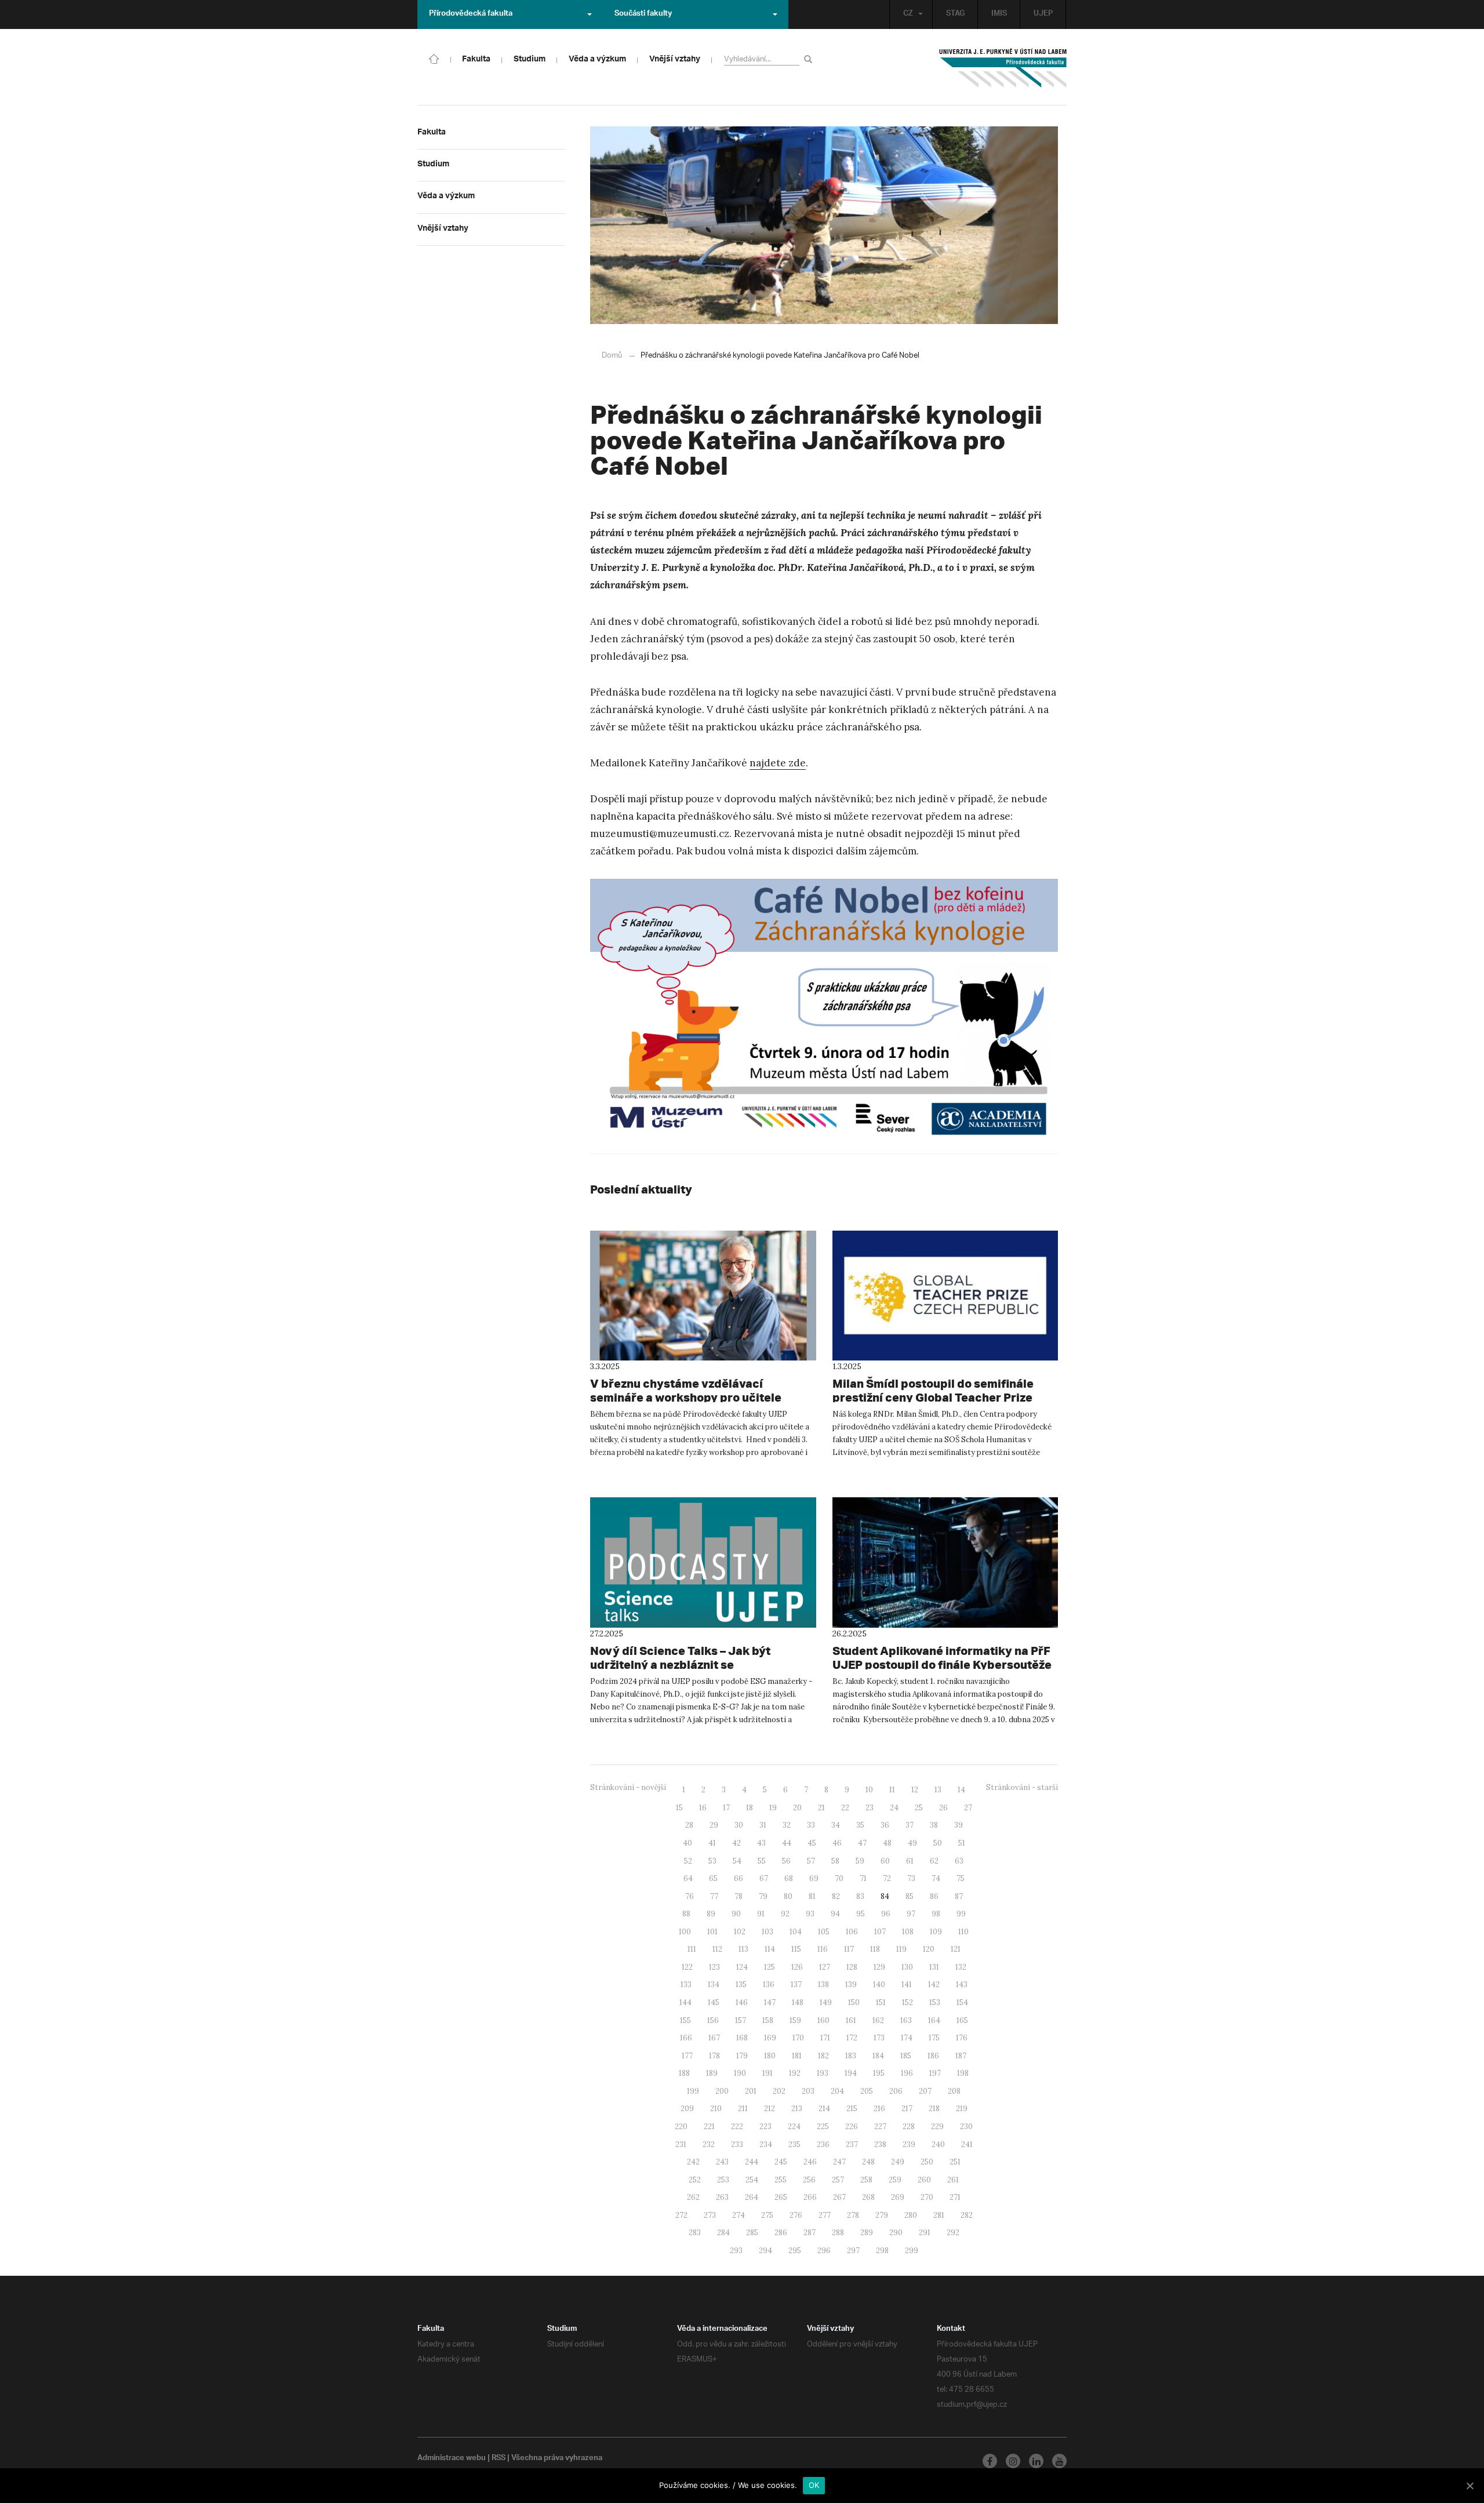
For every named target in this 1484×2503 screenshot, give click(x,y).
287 (810, 2233)
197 (935, 2073)
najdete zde (778, 763)
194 (851, 2073)
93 (810, 1914)
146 (742, 2002)
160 (823, 2020)
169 (770, 2038)
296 (824, 2251)
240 (938, 2144)
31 (763, 1825)
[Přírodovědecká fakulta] (434, 58)
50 (938, 1843)
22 (845, 1808)
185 (906, 2056)
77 (714, 1896)
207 (925, 2091)
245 (781, 2162)
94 (835, 1914)
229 (937, 2127)
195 (879, 2073)
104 (796, 1932)
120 (929, 1949)
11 (892, 1790)
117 (849, 1949)
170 (798, 2038)
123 (714, 1967)
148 (798, 2002)
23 (870, 1808)
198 (963, 2073)
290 (896, 2233)
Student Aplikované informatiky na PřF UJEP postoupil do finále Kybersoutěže (942, 1658)
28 (689, 1825)
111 (692, 1949)
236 (823, 2144)
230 (966, 2127)
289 (867, 2233)
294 (765, 2251)
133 (686, 1984)
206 (896, 2091)
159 (795, 2020)
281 (939, 2215)
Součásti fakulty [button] (643, 14)
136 (769, 1984)
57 (811, 1861)
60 (885, 1861)
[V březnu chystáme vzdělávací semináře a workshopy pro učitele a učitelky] (703, 1296)
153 (935, 2002)
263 (722, 2197)
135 (741, 1984)
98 (936, 1914)
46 (837, 1843)
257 (838, 2180)
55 (762, 1861)
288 (838, 2233)
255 (781, 2180)
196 (907, 2073)
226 (852, 2127)
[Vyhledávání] (810, 59)
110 (963, 1932)
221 (709, 2127)
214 (824, 2109)
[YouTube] (1059, 2461)
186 (933, 2056)
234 (766, 2144)
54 (737, 1861)
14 (961, 1790)
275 (767, 2215)
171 (825, 2038)
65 (713, 1878)
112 (717, 1949)
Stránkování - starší (1022, 1787)
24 (894, 1808)
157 (741, 2020)
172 (852, 2038)
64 (688, 1878)
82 (836, 1896)
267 (839, 2197)
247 (839, 2162)
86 (934, 1896)
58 (835, 1861)
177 (687, 2056)
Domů (612, 356)
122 (687, 1967)
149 (826, 2002)
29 (714, 1825)
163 (906, 2020)
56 (786, 1861)
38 (934, 1825)
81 (812, 1896)
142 (934, 1984)
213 (797, 2109)
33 (811, 1825)
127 (825, 1967)
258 (866, 2180)
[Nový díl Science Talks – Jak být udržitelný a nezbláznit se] (703, 1562)
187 (961, 2056)
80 (788, 1896)
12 (915, 1790)
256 (809, 2180)
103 (768, 1932)
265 (781, 2197)
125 (770, 1967)
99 (961, 1914)
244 (752, 2162)
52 (688, 1861)
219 (962, 2109)
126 (797, 1967)
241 (967, 2144)
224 (794, 2127)
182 (823, 2056)
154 (962, 2002)
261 (953, 2180)
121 (956, 1949)
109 (936, 1932)
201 (751, 2091)
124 (742, 1967)
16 (703, 1808)
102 (740, 1932)
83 (860, 1896)
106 (852, 1932)
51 (962, 1843)
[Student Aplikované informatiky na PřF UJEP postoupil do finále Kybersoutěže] (945, 1562)
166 (686, 2038)
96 (886, 1914)
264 (752, 2197)
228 (909, 2127)
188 (684, 2073)
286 (781, 2233)
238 (880, 2144)
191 (768, 2073)
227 (880, 2127)
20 (797, 1808)
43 (761, 1843)
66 (739, 1878)
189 (712, 2073)
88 (686, 1914)
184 (878, 2056)
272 (681, 2215)
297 (853, 2251)
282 (967, 2215)
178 (714, 2056)
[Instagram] (1013, 2461)
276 (796, 2215)
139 (851, 1984)
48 (887, 1843)
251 (955, 2162)
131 (934, 1967)
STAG (955, 14)
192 (795, 2073)
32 (787, 1825)
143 (962, 1984)
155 (685, 2020)
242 (693, 2162)
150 (854, 2002)
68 (789, 1878)
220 (681, 2127)
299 (912, 2251)
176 (962, 2038)
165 (962, 2020)
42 (736, 1843)
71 (863, 1878)
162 (878, 2020)
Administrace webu (452, 2459)
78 (739, 1896)
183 (851, 2056)
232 (709, 2144)
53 (712, 1861)
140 (879, 1984)
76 (690, 1896)
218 (934, 2109)
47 (862, 1843)
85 (910, 1896)
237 (852, 2144)
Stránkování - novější (628, 1787)
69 (814, 1878)
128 (852, 1967)
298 (882, 2251)
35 (860, 1825)
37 (910, 1825)
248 (868, 2162)
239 (909, 2144)
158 (768, 2020)
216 (879, 2109)
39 (959, 1825)
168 (742, 2038)
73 (911, 1878)
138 (823, 1984)
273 (710, 2215)
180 (770, 2056)
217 (907, 2109)
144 (685, 2002)
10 (869, 1790)
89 (711, 1914)
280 (911, 2215)
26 (943, 1808)
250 (927, 2162)
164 (934, 2020)
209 (687, 2109)
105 (824, 1932)
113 (743, 1949)
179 (742, 2056)
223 (765, 2127)
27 (968, 1808)
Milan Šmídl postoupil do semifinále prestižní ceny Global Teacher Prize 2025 (933, 1397)
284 (723, 2233)
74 (936, 1878)
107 (880, 1932)
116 (823, 1949)
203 (808, 2091)
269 (898, 2197)
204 (837, 2091)
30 (739, 1825)
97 (911, 1914)
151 (881, 2002)
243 (722, 2162)
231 (681, 2144)
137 (796, 1984)
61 (910, 1861)
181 (797, 2056)
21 (821, 1808)
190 (740, 2073)
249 (898, 2162)
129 (879, 1967)
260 (924, 2180)
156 (713, 2020)
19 (773, 1808)
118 (875, 1949)
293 (736, 2251)
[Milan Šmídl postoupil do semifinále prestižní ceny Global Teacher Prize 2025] (945, 1296)
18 (750, 1808)
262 (693, 2197)
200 (722, 2091)
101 (712, 1932)
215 (852, 2109)
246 (810, 2162)
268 (868, 2197)
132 (961, 1967)
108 (908, 1932)
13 (938, 1790)
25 (919, 1808)
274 (739, 2215)
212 (770, 2109)
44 (787, 1843)
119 (901, 1949)
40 (688, 1843)
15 (679, 1808)
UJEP (1043, 14)
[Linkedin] (1036, 2461)
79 (763, 1896)
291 (925, 2233)
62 (934, 1861)
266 (810, 2197)
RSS (499, 2459)
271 (955, 2197)
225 (823, 2127)
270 (927, 2197)
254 (752, 2180)
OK (814, 2485)
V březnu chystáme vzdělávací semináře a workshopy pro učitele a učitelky (686, 1397)
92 (785, 1914)
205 (867, 2091)
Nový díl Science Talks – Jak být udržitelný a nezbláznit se (680, 1658)
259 (895, 2180)
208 (954, 2091)
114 (770, 1949)
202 (779, 2091)
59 (860, 1861)
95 (861, 1914)
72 (887, 1878)
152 (908, 2002)
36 (885, 1825)
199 (693, 2091)
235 (794, 2144)
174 (907, 2038)
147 (770, 2002)
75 (961, 1878)
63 (959, 1861)
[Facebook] (990, 2461)
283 (695, 2233)
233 (737, 2144)
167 (714, 2038)
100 (685, 1932)
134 (714, 1984)
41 (712, 1843)
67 (764, 1878)
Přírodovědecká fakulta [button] (471, 14)
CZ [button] (908, 14)
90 (736, 1914)
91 (761, 1914)
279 (882, 2215)
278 (853, 2215)
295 (795, 2251)
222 (737, 2127)
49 (912, 1843)
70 (839, 1878)
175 (934, 2038)
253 (723, 2180)
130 (907, 1967)
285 (752, 2233)
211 (743, 2109)
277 (825, 2215)
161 (851, 2020)
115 (796, 1949)
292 (953, 2233)
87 (959, 1896)
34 (836, 1825)
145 (714, 2002)
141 (907, 1984)
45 (812, 1843)
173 (879, 2038)
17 (726, 1808)
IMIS (999, 14)
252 (695, 2180)
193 (823, 2073)
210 (716, 2109)
